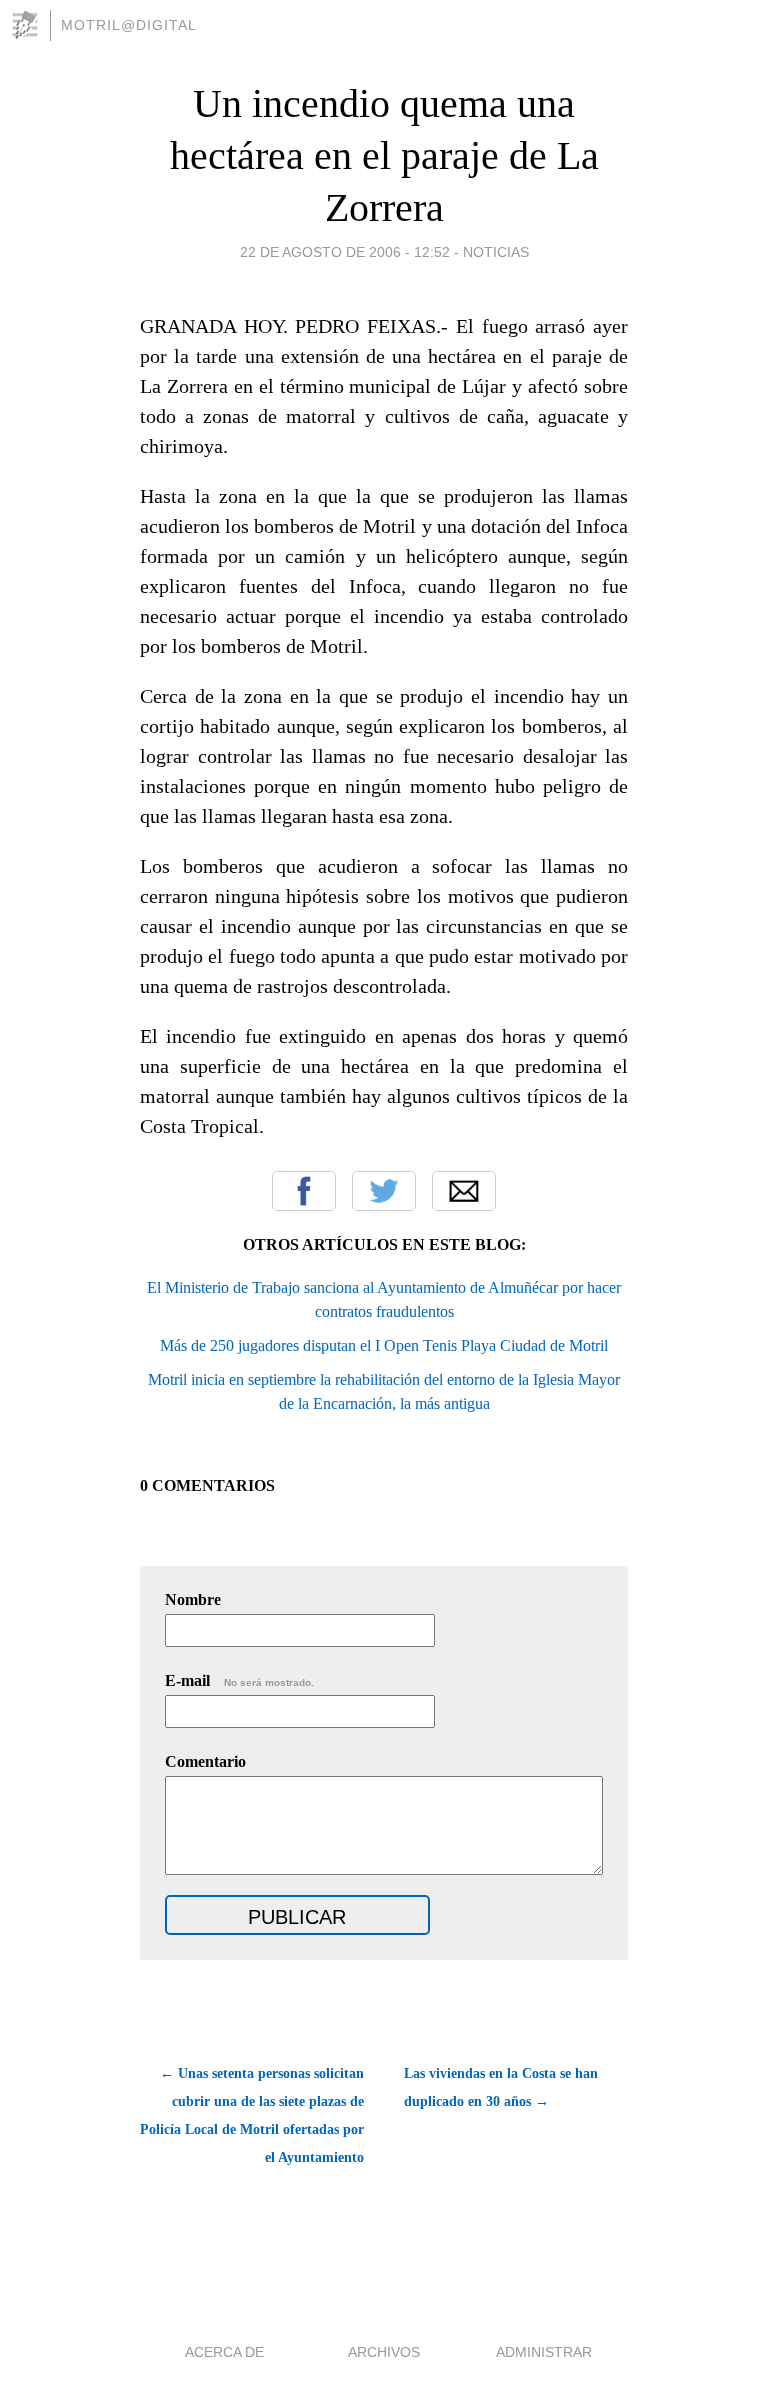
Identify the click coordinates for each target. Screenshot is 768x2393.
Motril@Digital (129, 25)
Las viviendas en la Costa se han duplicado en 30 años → (501, 2087)
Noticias (496, 252)
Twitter (384, 1191)
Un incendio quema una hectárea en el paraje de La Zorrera (384, 155)
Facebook (304, 1191)
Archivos (384, 2352)
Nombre (193, 1599)
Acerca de (224, 2352)
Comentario (205, 1761)
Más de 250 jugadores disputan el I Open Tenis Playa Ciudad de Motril (384, 1345)
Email (464, 1191)
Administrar (544, 2352)
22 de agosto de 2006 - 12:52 (345, 252)
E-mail (239, 1680)
